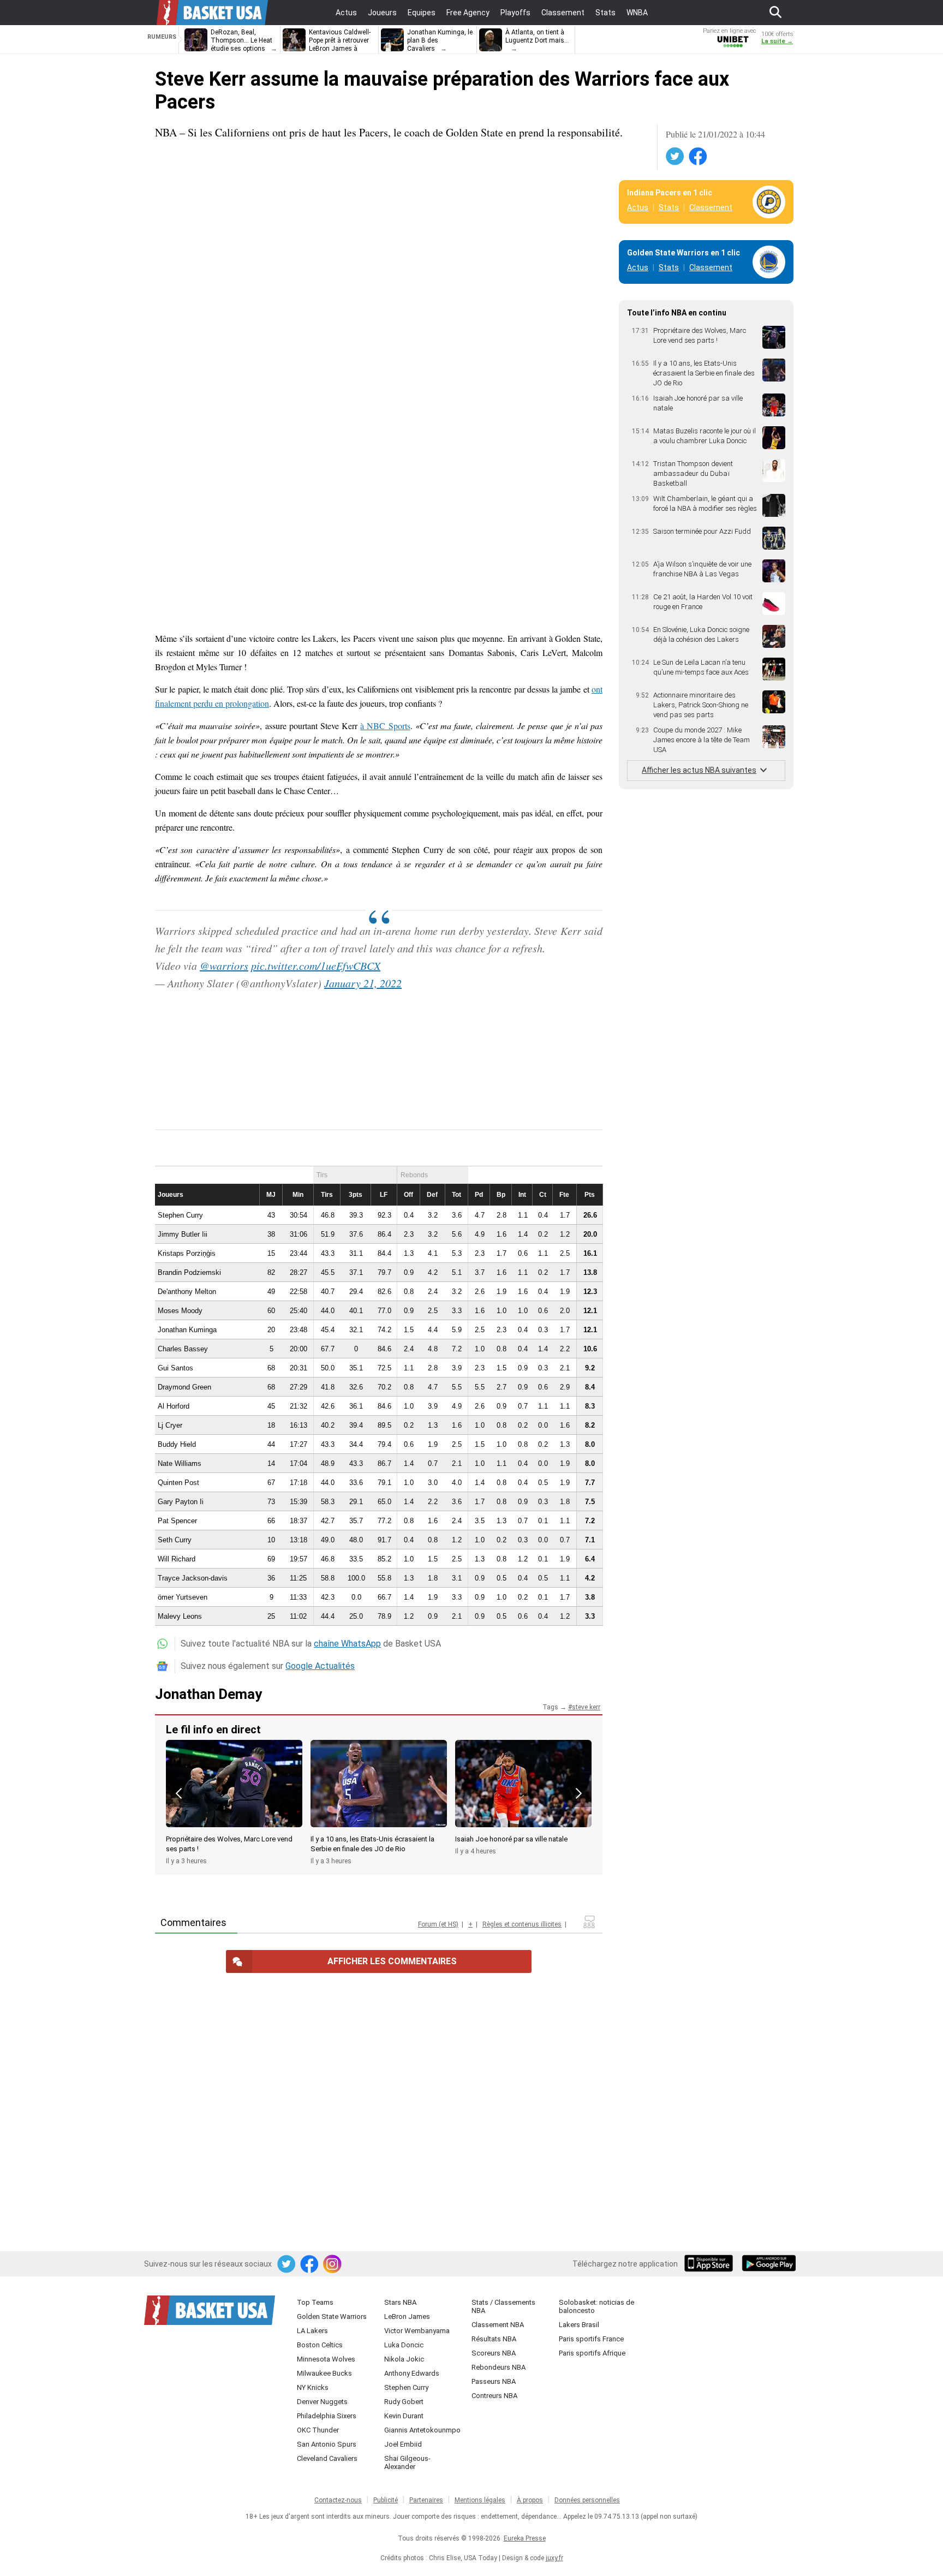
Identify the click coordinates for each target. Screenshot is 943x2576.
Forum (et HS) (438, 1924)
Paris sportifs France (591, 2339)
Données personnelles (587, 2500)
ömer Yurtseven (183, 1597)
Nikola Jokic (404, 2359)
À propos (530, 2500)
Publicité (386, 2500)
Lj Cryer (170, 1425)
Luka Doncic (404, 2345)
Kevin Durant (404, 2416)
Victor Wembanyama (417, 2331)
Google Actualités (320, 1666)
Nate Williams (180, 1463)
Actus (638, 207)
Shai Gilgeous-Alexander (407, 2462)
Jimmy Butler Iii (183, 1234)
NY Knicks (313, 2387)
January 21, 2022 (363, 983)
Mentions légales (480, 2500)
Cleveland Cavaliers (327, 2458)
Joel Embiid (403, 2444)
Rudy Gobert (404, 2402)
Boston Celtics (320, 2345)
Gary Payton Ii (181, 1502)
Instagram (333, 2264)
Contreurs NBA (494, 2396)
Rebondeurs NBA (499, 2367)
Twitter (676, 157)
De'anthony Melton (187, 1292)
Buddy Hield (177, 1444)
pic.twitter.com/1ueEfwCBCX (316, 965)
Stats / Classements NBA (503, 2306)
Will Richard (177, 1559)
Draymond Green (184, 1387)
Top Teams (315, 2302)
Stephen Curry (180, 1215)
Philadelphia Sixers (327, 2416)
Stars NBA (400, 2302)
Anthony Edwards (412, 2373)
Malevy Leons (180, 1616)
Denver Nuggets (322, 2402)
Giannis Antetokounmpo (422, 2430)
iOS (711, 2264)
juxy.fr (554, 2558)
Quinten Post (178, 1483)
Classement (711, 207)
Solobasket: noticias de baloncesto (596, 2306)
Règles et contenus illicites (522, 1924)
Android (768, 2264)
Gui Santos (175, 1368)
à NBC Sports (385, 726)
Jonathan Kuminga (187, 1330)
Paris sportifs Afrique (592, 2353)
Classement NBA (498, 2325)
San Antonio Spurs (327, 2444)
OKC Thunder (318, 2430)
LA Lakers (312, 2331)
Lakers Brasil (579, 2325)
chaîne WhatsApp (347, 1644)
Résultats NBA (494, 2339)
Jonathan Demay (208, 1694)
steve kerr (586, 1707)
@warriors (224, 965)
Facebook (699, 157)
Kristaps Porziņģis (187, 1253)
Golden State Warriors (332, 2316)
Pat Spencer (177, 1521)
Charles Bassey (183, 1349)
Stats (669, 207)
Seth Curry (175, 1540)
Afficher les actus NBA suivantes (699, 770)
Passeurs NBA (494, 2381)
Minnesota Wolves (326, 2359)
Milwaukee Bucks (324, 2373)
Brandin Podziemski (189, 1272)
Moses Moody (180, 1311)
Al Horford (174, 1406)
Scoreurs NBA (494, 2353)
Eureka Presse (525, 2538)
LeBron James (407, 2316)
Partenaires (426, 2500)
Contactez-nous (338, 2500)
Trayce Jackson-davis (193, 1578)
